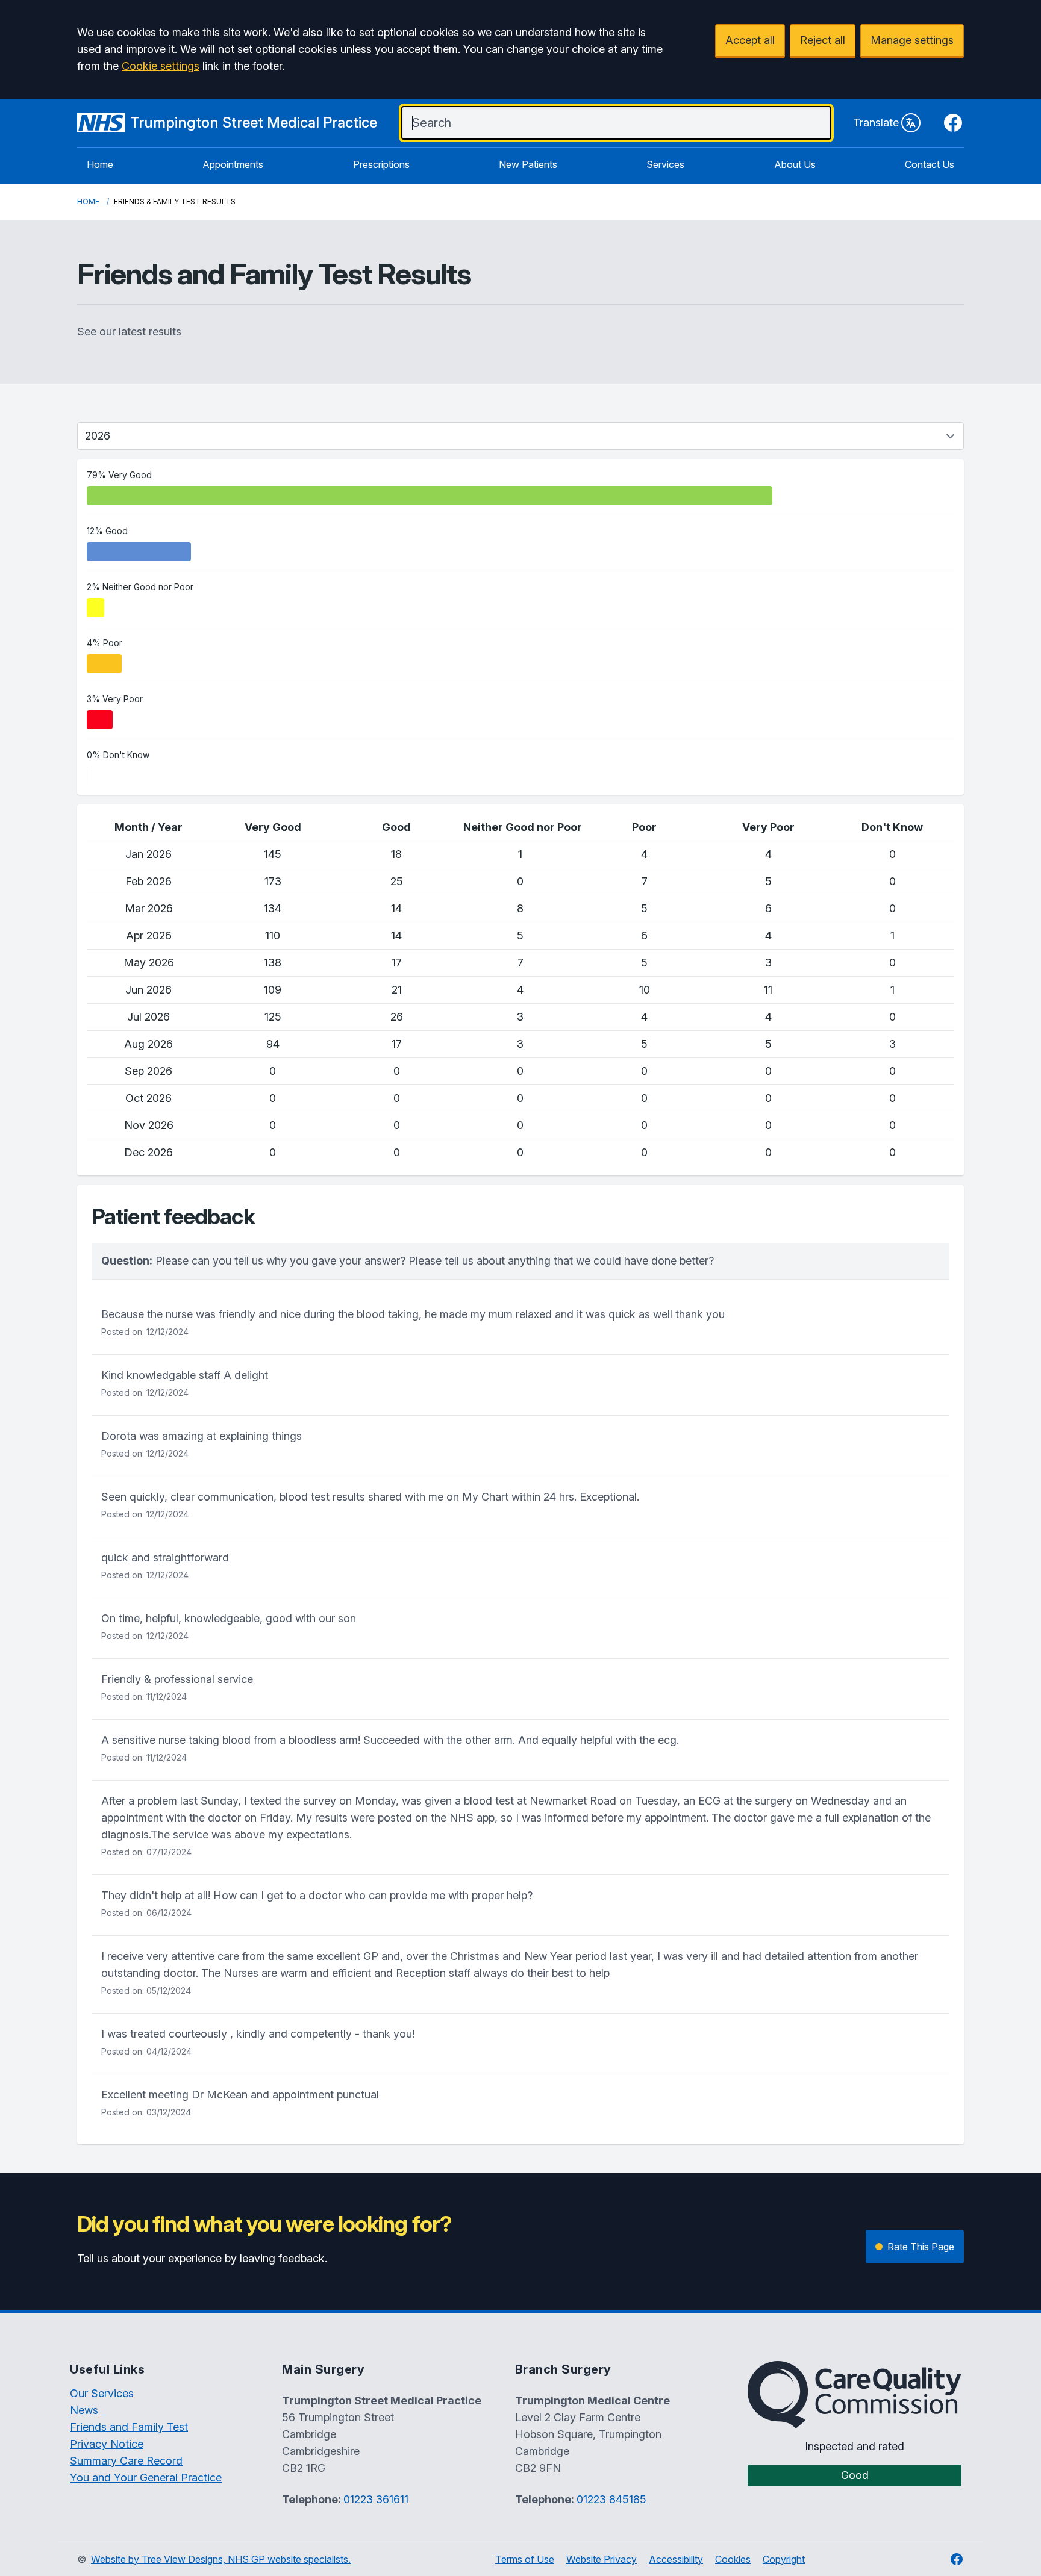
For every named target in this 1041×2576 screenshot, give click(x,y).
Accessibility (676, 2559)
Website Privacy (602, 2559)
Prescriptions (381, 164)
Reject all (823, 40)
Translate (876, 123)
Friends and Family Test (129, 2427)
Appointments (233, 164)
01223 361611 (376, 2499)
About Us (795, 164)
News (84, 2410)
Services (665, 164)
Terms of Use (525, 2559)
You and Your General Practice (146, 2478)
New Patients (528, 164)
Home (100, 164)
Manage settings (912, 40)
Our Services (102, 2393)
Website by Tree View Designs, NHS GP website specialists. (221, 2559)
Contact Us (930, 164)
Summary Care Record (126, 2461)
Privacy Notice (107, 2444)
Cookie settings (161, 66)
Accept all (750, 40)
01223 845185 (611, 2499)
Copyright (784, 2559)
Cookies (733, 2559)
